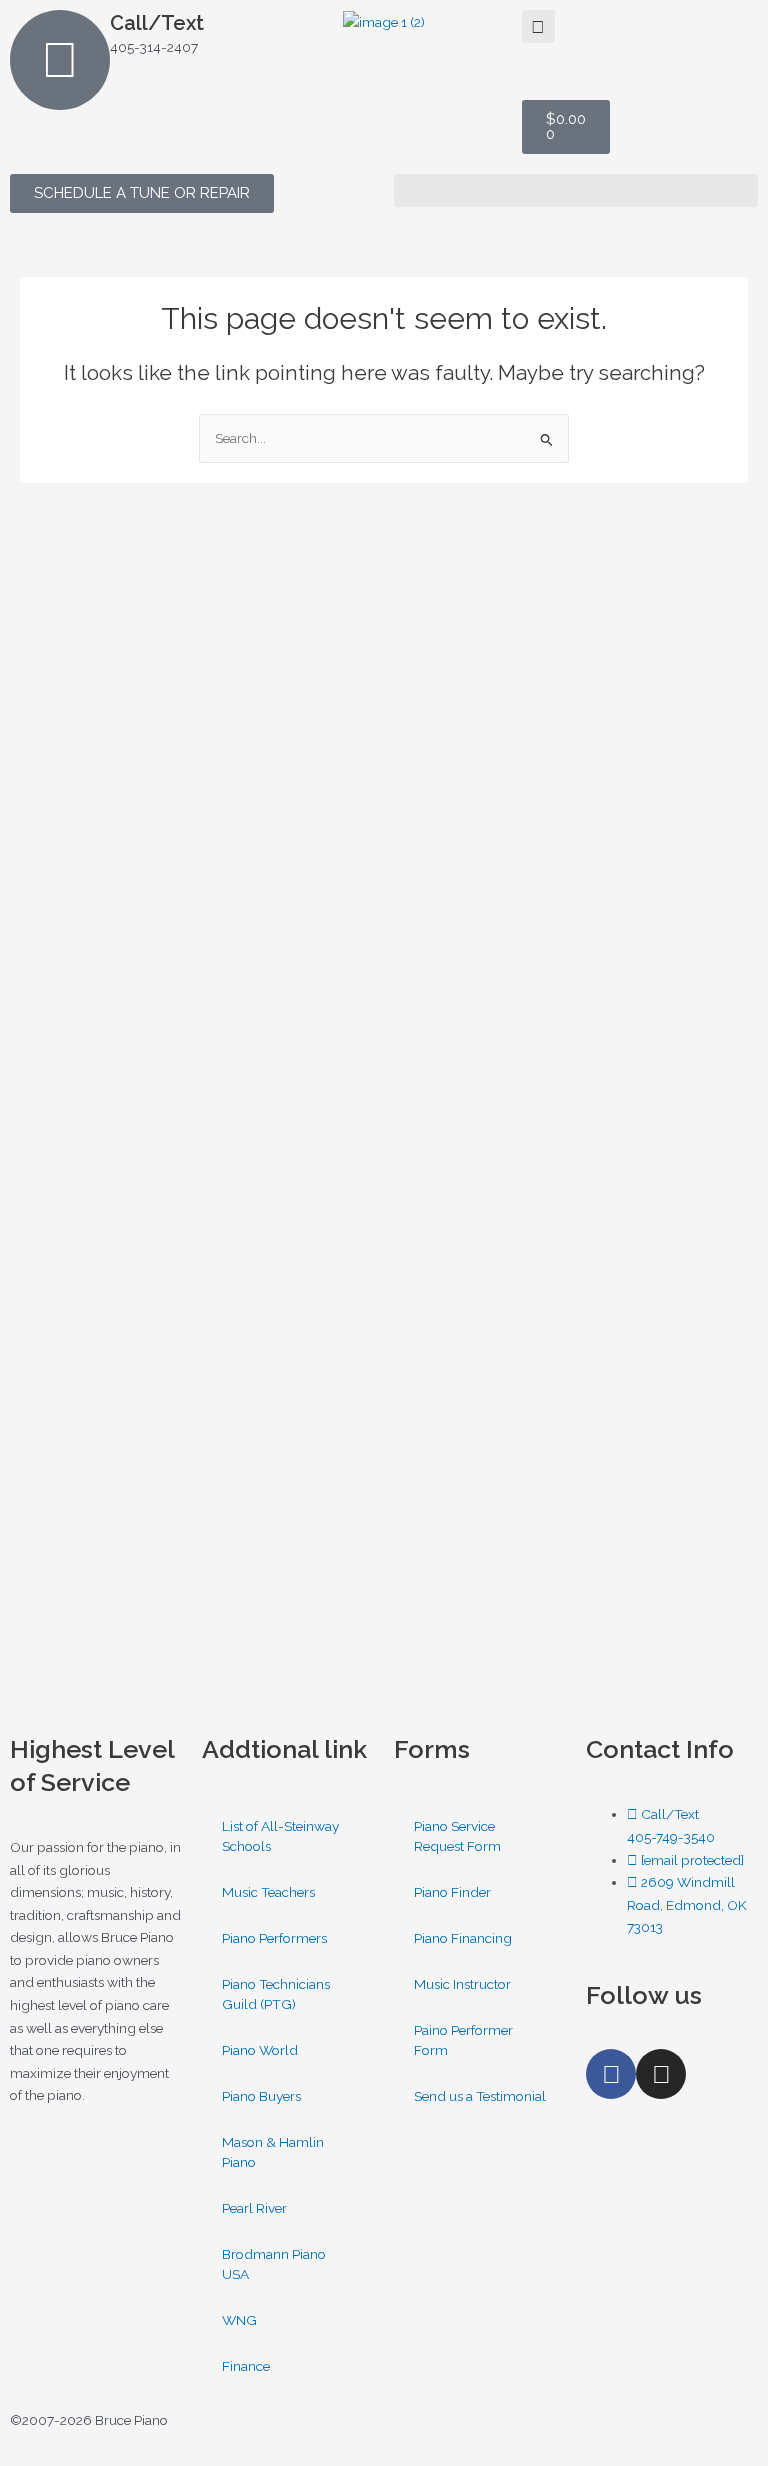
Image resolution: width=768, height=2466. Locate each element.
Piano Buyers (261, 2096)
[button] (538, 26)
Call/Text (157, 23)
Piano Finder (452, 1892)
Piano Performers (274, 1938)
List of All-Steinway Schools (280, 1836)
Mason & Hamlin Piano (273, 2152)
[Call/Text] (60, 60)
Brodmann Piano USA (274, 2264)
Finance (246, 2366)
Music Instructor (462, 1984)
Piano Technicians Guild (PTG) (276, 1994)
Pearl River (254, 2208)
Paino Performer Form (463, 2040)
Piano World (260, 2050)
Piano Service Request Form (457, 1836)
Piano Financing (463, 1938)
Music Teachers (268, 1892)
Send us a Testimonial (480, 2096)
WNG (239, 2320)
